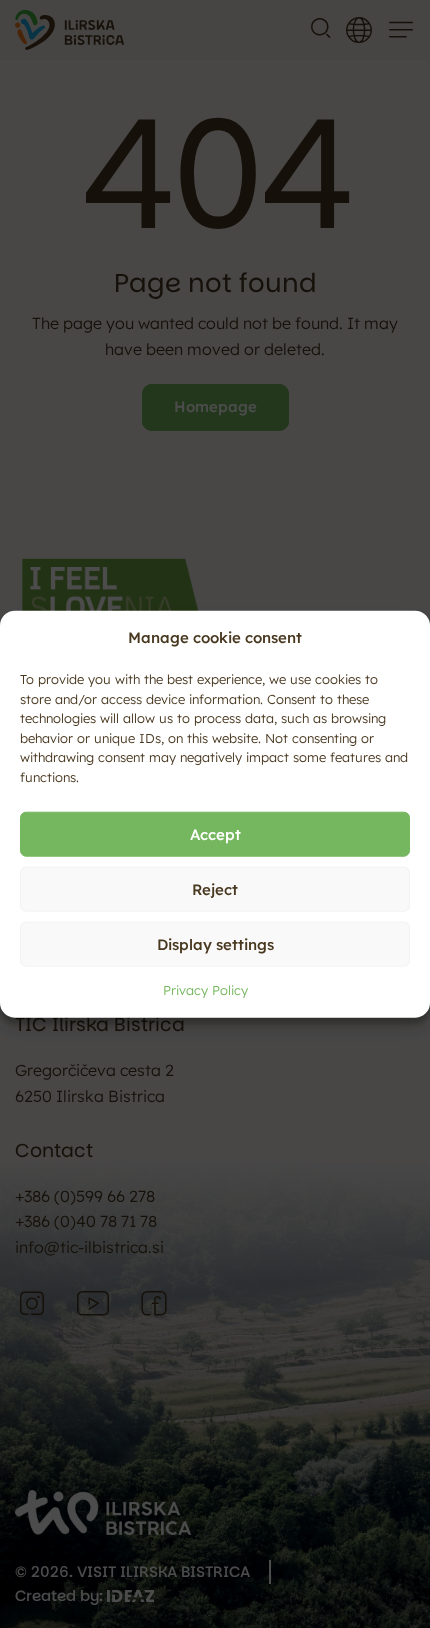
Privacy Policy (205, 990)
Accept (215, 833)
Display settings (215, 943)
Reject (215, 888)
